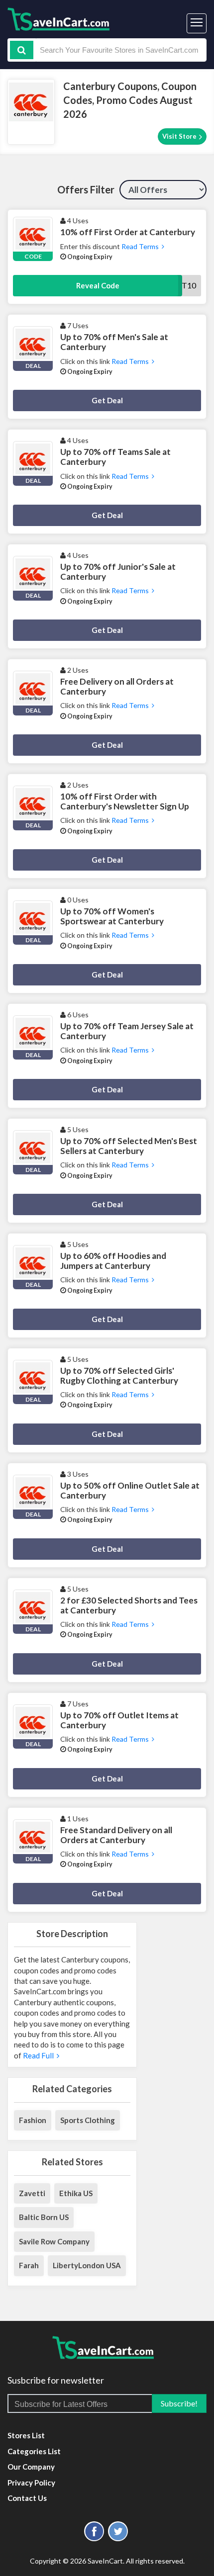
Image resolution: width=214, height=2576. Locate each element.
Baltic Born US (44, 2217)
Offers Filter (86, 189)
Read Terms (141, 246)
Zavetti (32, 2193)
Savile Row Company (54, 2241)
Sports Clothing (88, 2120)
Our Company (31, 2467)
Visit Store (180, 136)
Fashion (33, 2120)
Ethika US (76, 2193)
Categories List (34, 2451)
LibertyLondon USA (87, 2265)
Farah (29, 2265)
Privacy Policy (31, 2483)
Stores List (26, 2435)
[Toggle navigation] (197, 23)
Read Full (40, 2055)
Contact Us (27, 2498)
